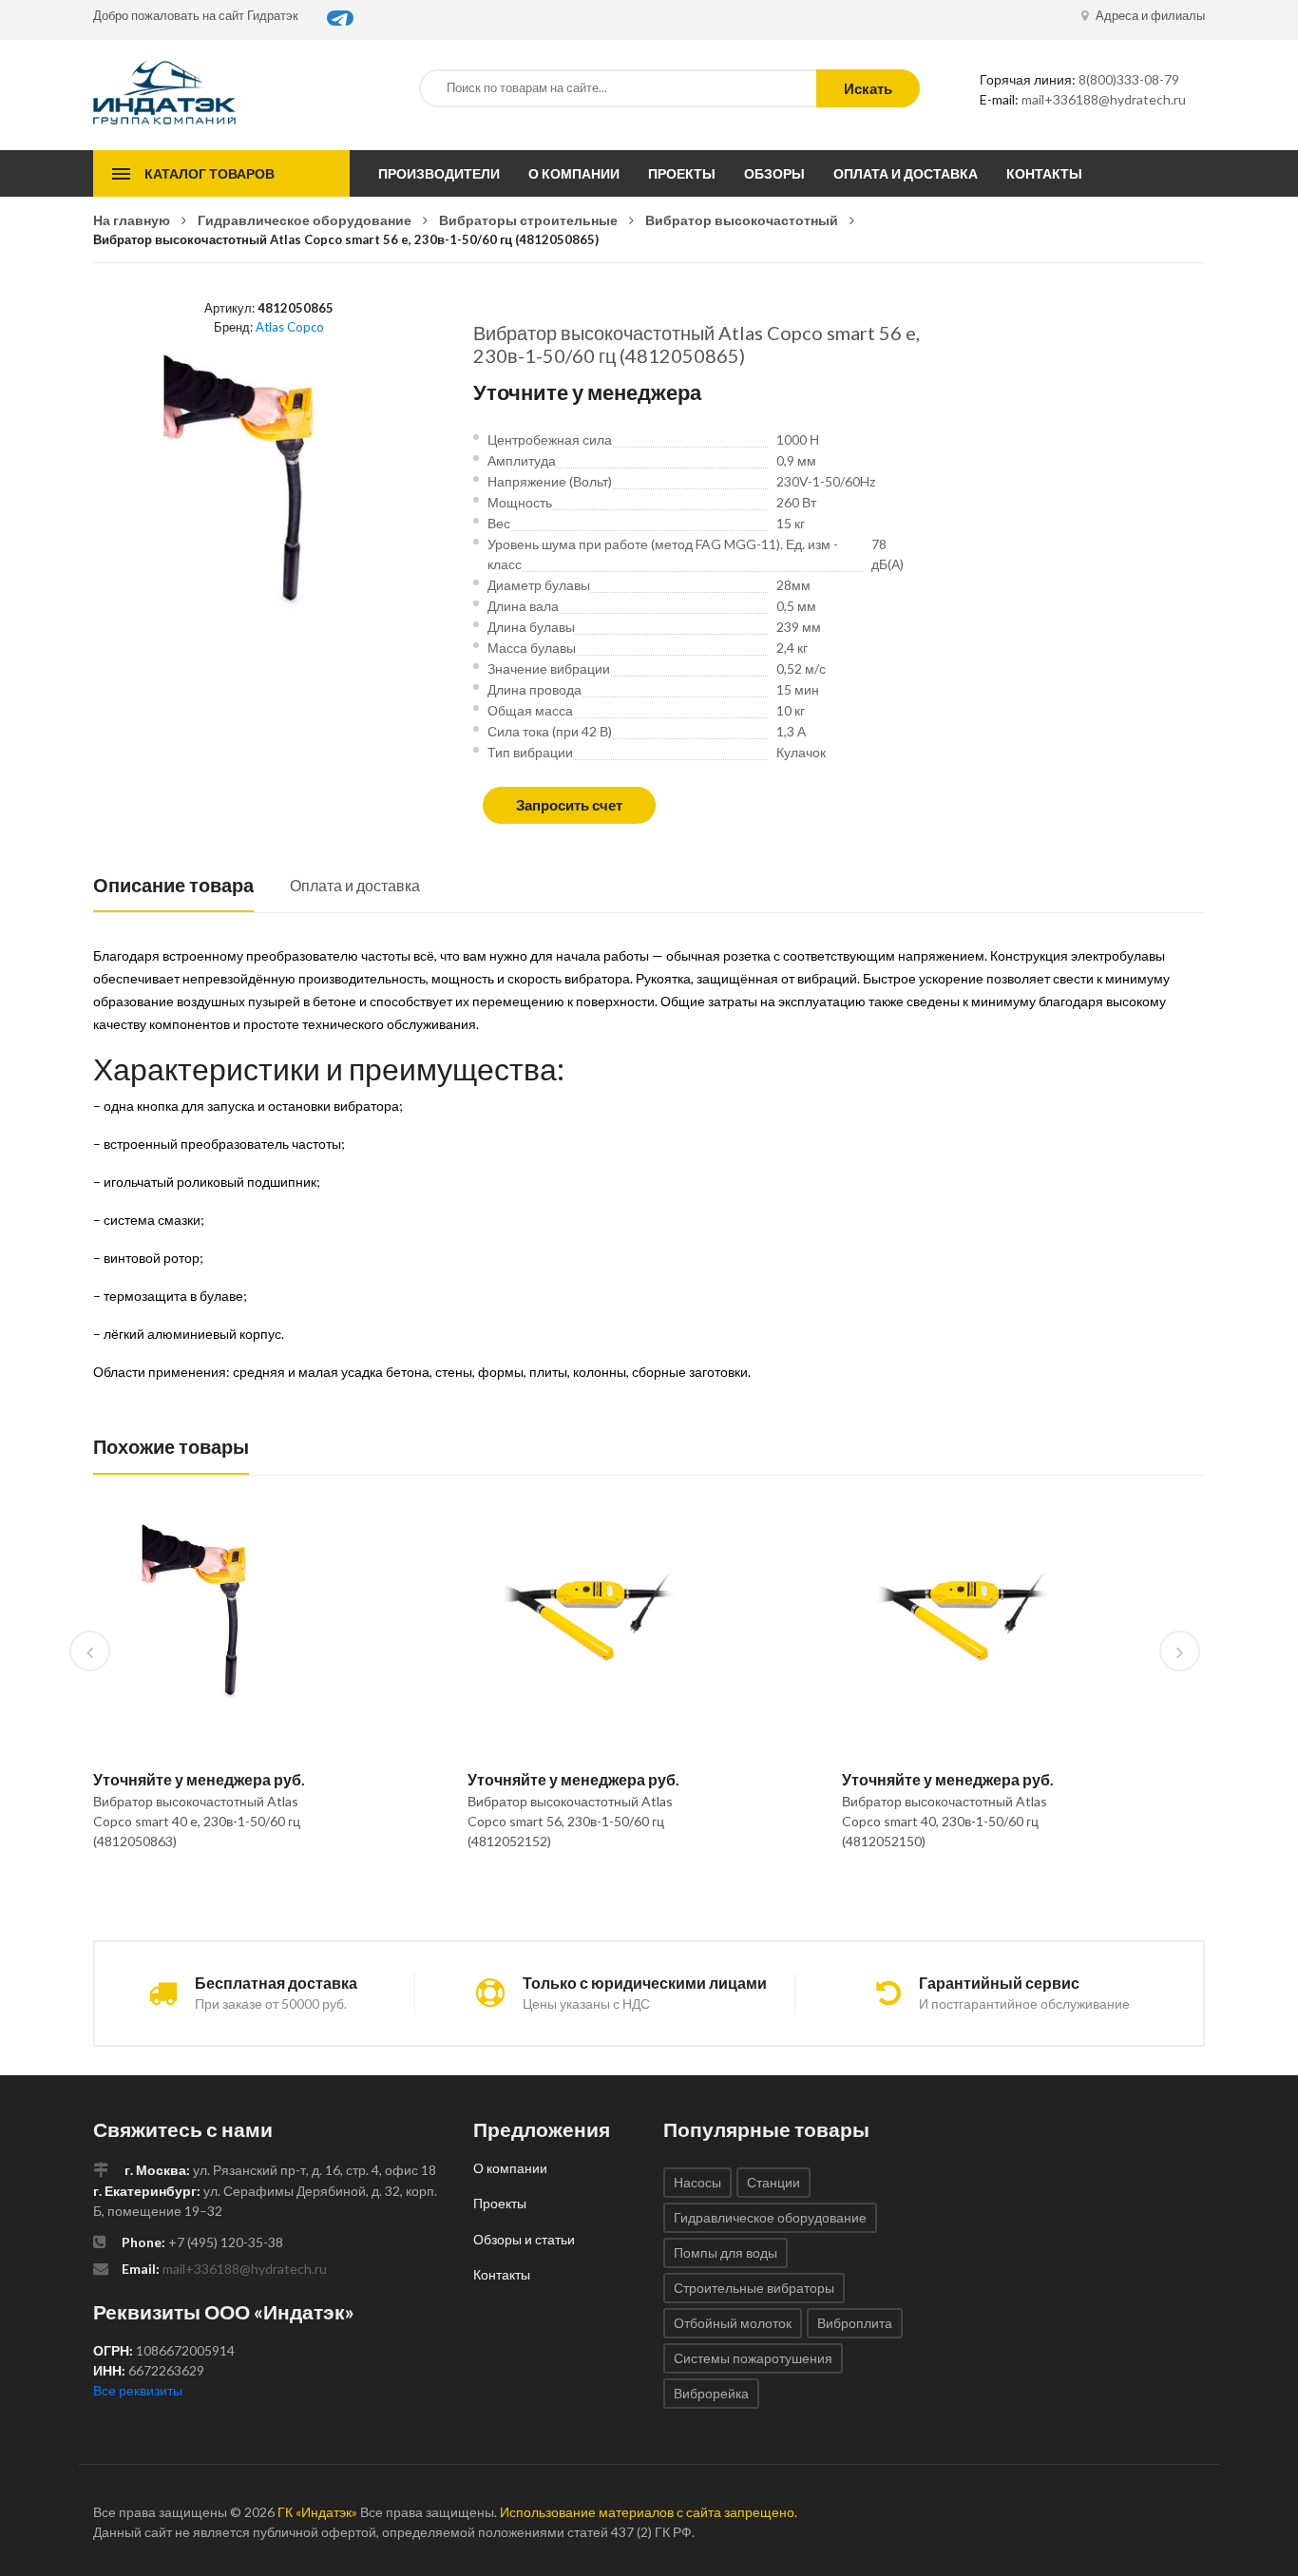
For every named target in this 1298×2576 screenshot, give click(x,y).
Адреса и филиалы (1149, 15)
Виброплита (855, 2323)
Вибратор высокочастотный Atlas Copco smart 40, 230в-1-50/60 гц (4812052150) (945, 1821)
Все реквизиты (138, 2390)
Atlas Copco (290, 327)
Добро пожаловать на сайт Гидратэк (196, 15)
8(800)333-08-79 (1129, 79)
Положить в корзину (208, 1890)
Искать (868, 88)
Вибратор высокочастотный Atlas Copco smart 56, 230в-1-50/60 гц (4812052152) (570, 1821)
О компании (574, 173)
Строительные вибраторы (754, 2288)
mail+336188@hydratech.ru (1104, 99)
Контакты (1044, 173)
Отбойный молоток (733, 2323)
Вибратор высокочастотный (742, 220)
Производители (439, 173)
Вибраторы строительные (528, 220)
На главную (132, 220)
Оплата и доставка (906, 173)
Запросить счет (569, 805)
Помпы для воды (725, 2252)
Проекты (682, 173)
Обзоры (774, 173)
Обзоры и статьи (524, 2239)
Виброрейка (711, 2393)
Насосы (697, 2182)
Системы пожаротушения (753, 2358)
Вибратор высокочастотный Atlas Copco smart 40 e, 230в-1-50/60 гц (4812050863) (197, 1821)
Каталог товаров (210, 173)
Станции (773, 2182)
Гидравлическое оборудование (305, 220)
